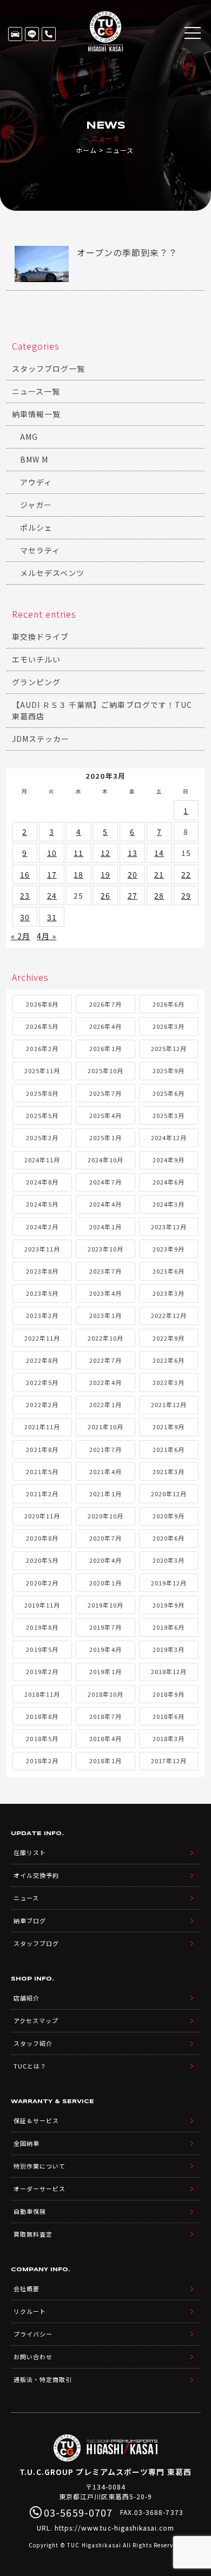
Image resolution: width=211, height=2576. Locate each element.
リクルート (30, 2311)
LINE (32, 34)
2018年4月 (105, 1738)
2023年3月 (169, 1293)
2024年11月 (42, 1160)
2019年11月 (42, 1605)
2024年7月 (105, 1182)
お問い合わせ (33, 2357)
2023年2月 (42, 1315)
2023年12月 (169, 1227)
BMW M (34, 459)
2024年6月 (169, 1182)
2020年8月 (42, 1538)
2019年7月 (105, 1627)
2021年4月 (105, 1471)
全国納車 (27, 2143)
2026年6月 (169, 1004)
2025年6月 (169, 1093)
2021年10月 (105, 1427)
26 (105, 895)
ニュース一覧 (36, 391)
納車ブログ (30, 1921)
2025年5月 (42, 1115)
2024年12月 (169, 1138)
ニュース (26, 1898)
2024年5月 (42, 1204)
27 (133, 895)
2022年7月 (105, 1360)
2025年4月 (105, 1115)
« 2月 (21, 936)
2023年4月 (105, 1293)
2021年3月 (169, 1471)
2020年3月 (169, 1560)
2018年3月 (169, 1738)
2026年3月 (169, 1026)
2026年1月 (105, 1048)
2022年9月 (169, 1338)
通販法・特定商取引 (43, 2379)
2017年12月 (169, 1761)
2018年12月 (169, 1671)
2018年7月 (105, 1716)
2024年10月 (105, 1160)
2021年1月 (105, 1494)
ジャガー (36, 505)
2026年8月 (42, 1004)
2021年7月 (105, 1449)
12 (105, 853)
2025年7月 (105, 1093)
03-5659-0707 (49, 34)
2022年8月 (42, 1360)
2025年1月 (105, 1138)
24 (52, 895)
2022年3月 (169, 1382)
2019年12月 (169, 1583)
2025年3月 (169, 1115)
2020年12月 (169, 1494)
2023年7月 (105, 1271)
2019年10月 (105, 1605)
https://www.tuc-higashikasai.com (115, 2528)
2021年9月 (169, 1427)
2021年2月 (42, 1494)
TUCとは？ (30, 2066)
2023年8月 (42, 1271)
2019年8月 (42, 1627)
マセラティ (40, 550)
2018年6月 (169, 1716)
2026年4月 (105, 1026)
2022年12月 (169, 1315)
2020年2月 (42, 1583)
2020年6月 (169, 1538)
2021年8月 (42, 1449)
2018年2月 (42, 1761)
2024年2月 (42, 1227)
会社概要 (27, 2289)
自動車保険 (30, 2211)
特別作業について (39, 2166)
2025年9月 (169, 1070)
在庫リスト (15, 34)
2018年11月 (42, 1694)
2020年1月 (105, 1583)
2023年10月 (105, 1249)
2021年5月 (42, 1471)
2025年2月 (42, 1138)
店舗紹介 (27, 1998)
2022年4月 (105, 1382)
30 (25, 917)
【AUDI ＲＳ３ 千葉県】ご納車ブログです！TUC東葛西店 (102, 710)
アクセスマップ (36, 2020)
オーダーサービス (39, 2189)
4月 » (47, 936)
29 (186, 895)
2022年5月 (42, 1382)
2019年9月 (169, 1605)
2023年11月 (42, 1249)
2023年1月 (105, 1315)
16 (25, 874)
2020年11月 (42, 1516)
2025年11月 (42, 1070)
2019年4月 (105, 1649)
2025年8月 (42, 1093)
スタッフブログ (36, 1943)
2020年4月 (105, 1560)
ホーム (86, 150)
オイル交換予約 (36, 1875)
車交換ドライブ (40, 637)
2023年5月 (42, 1293)
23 (25, 895)
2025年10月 (105, 1070)
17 (52, 874)
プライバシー (33, 2334)
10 (52, 853)
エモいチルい (36, 659)
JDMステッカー (41, 739)
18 (78, 874)
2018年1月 (105, 1761)
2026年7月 (105, 1004)
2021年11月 (42, 1427)
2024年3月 (169, 1204)
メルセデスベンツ (52, 573)
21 (159, 874)
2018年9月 (169, 1694)
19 (105, 874)
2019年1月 (105, 1671)
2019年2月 (42, 1671)
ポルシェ (36, 527)
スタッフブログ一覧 (48, 369)
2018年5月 (42, 1738)
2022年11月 (42, 1338)
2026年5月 (42, 1026)
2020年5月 (42, 1560)
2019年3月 (169, 1649)
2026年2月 (42, 1048)
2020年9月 (169, 1516)
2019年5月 (42, 1649)
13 (133, 853)
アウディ (36, 482)
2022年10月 (105, 1338)
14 (159, 853)
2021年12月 (169, 1404)
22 (186, 874)
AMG (29, 437)
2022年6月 (169, 1360)
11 (78, 853)
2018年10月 (105, 1694)
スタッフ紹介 (33, 2043)
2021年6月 (169, 1449)
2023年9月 (169, 1249)
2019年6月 (169, 1627)
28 (159, 895)
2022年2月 (42, 1404)
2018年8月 (42, 1716)
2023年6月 (169, 1271)
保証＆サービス (36, 2120)
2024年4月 (105, 1204)
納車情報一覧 (36, 414)
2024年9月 (169, 1160)
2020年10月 (105, 1516)
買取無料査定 (33, 2234)
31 (52, 917)
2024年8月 (42, 1182)
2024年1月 (105, 1227)
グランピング (36, 682)
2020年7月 (105, 1538)
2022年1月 (105, 1404)
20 (133, 874)
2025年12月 (169, 1048)
